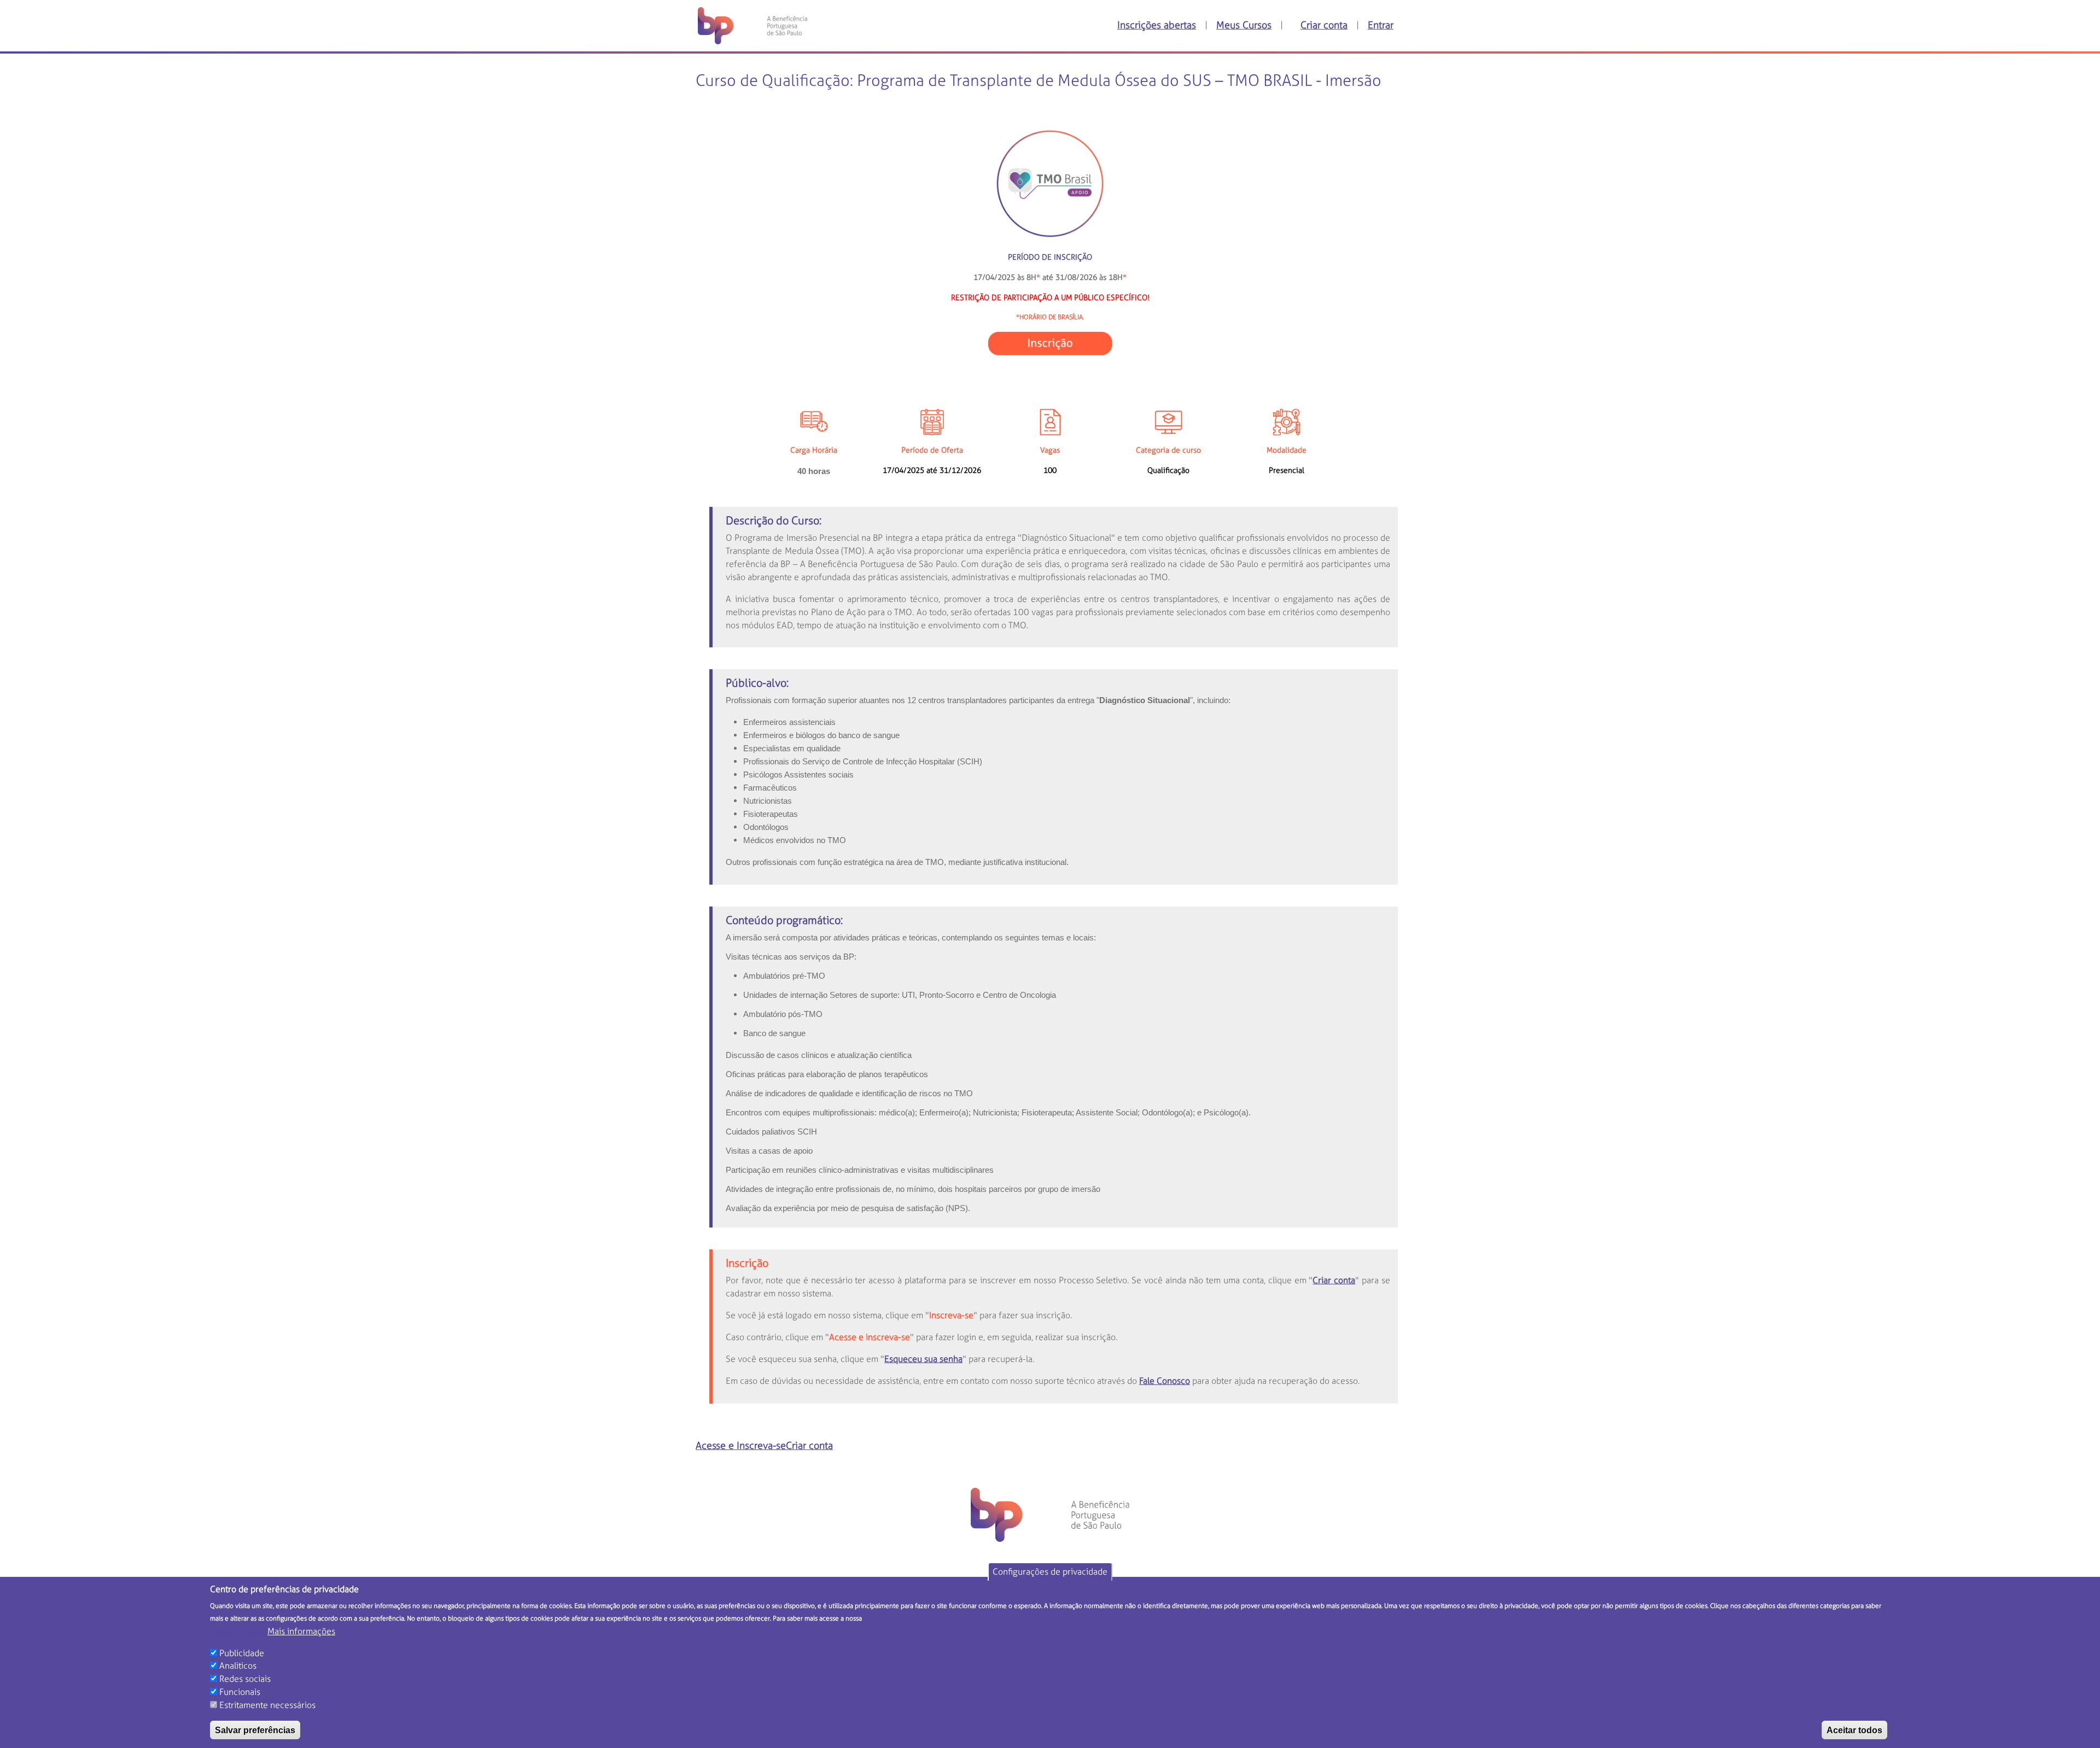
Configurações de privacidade (1050, 1572)
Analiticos (238, 1666)
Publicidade (242, 1653)
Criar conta (809, 1446)
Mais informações (301, 1631)
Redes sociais (245, 1679)
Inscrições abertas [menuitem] (1157, 26)
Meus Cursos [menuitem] (1244, 26)
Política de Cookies (238, 1632)
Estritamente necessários (267, 1705)
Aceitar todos (1854, 1730)
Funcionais (240, 1692)
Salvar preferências (255, 1730)
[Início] (748, 26)
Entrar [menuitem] (1381, 26)
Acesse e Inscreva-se (741, 1446)
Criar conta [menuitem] (1324, 26)
